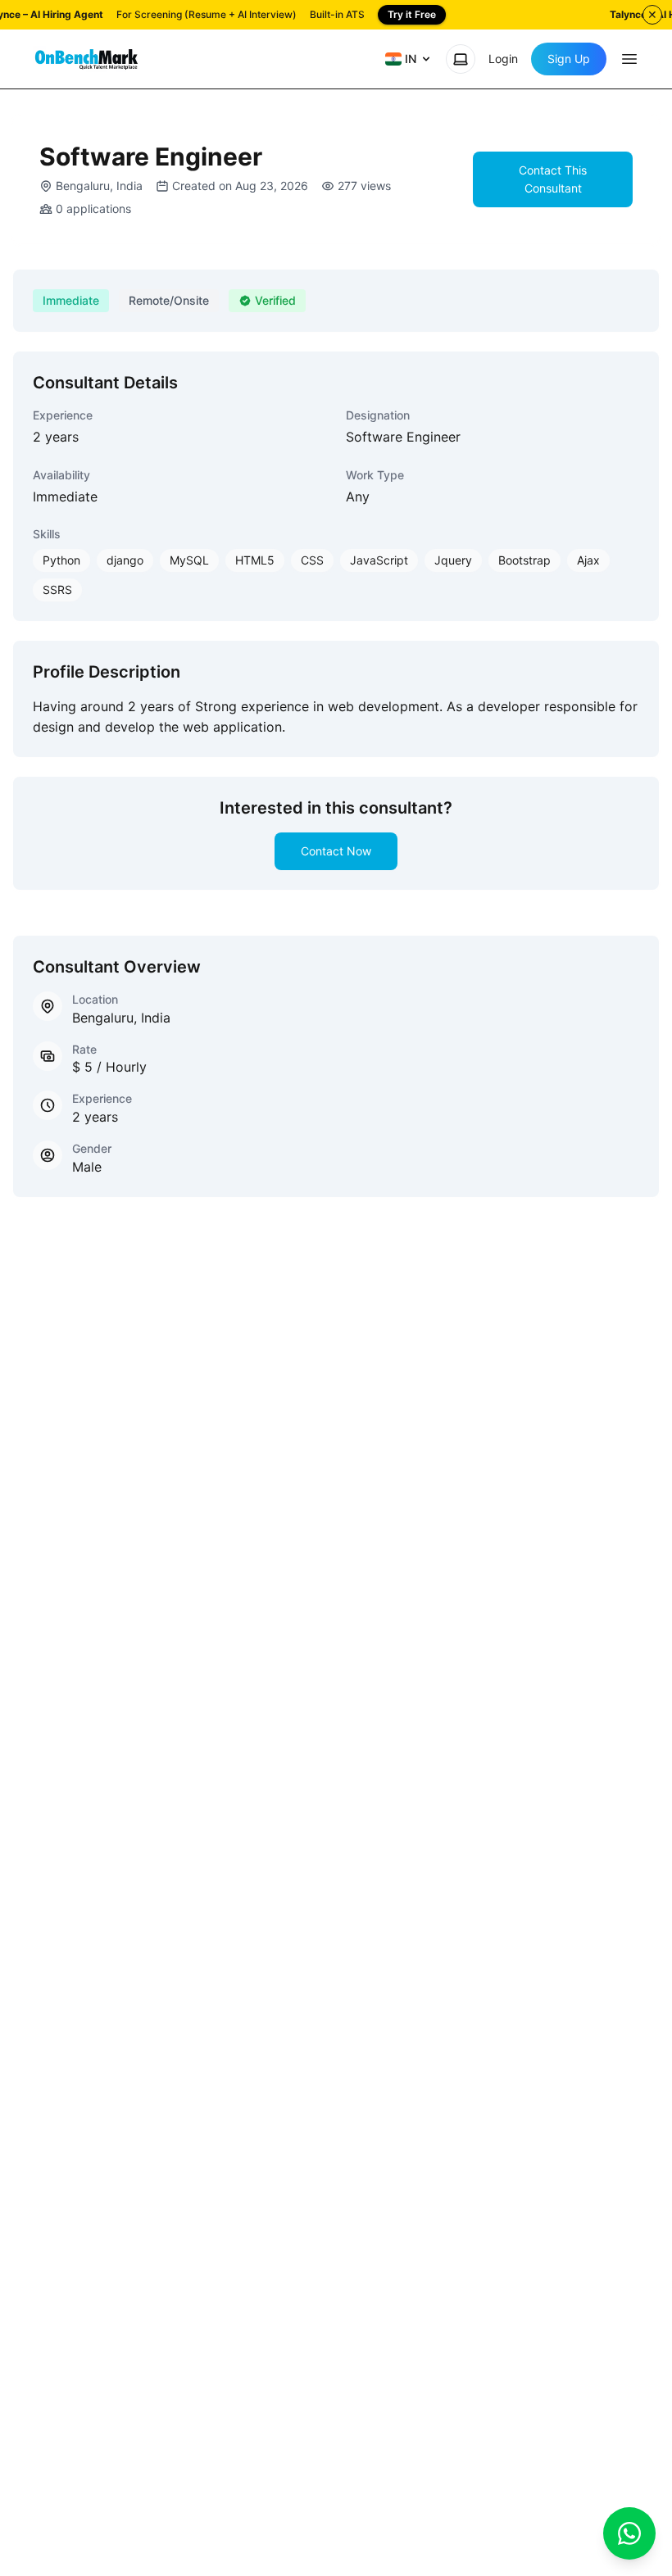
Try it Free (412, 14)
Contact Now (336, 851)
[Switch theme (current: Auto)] (461, 59)
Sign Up (569, 59)
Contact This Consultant (553, 179)
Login (503, 59)
